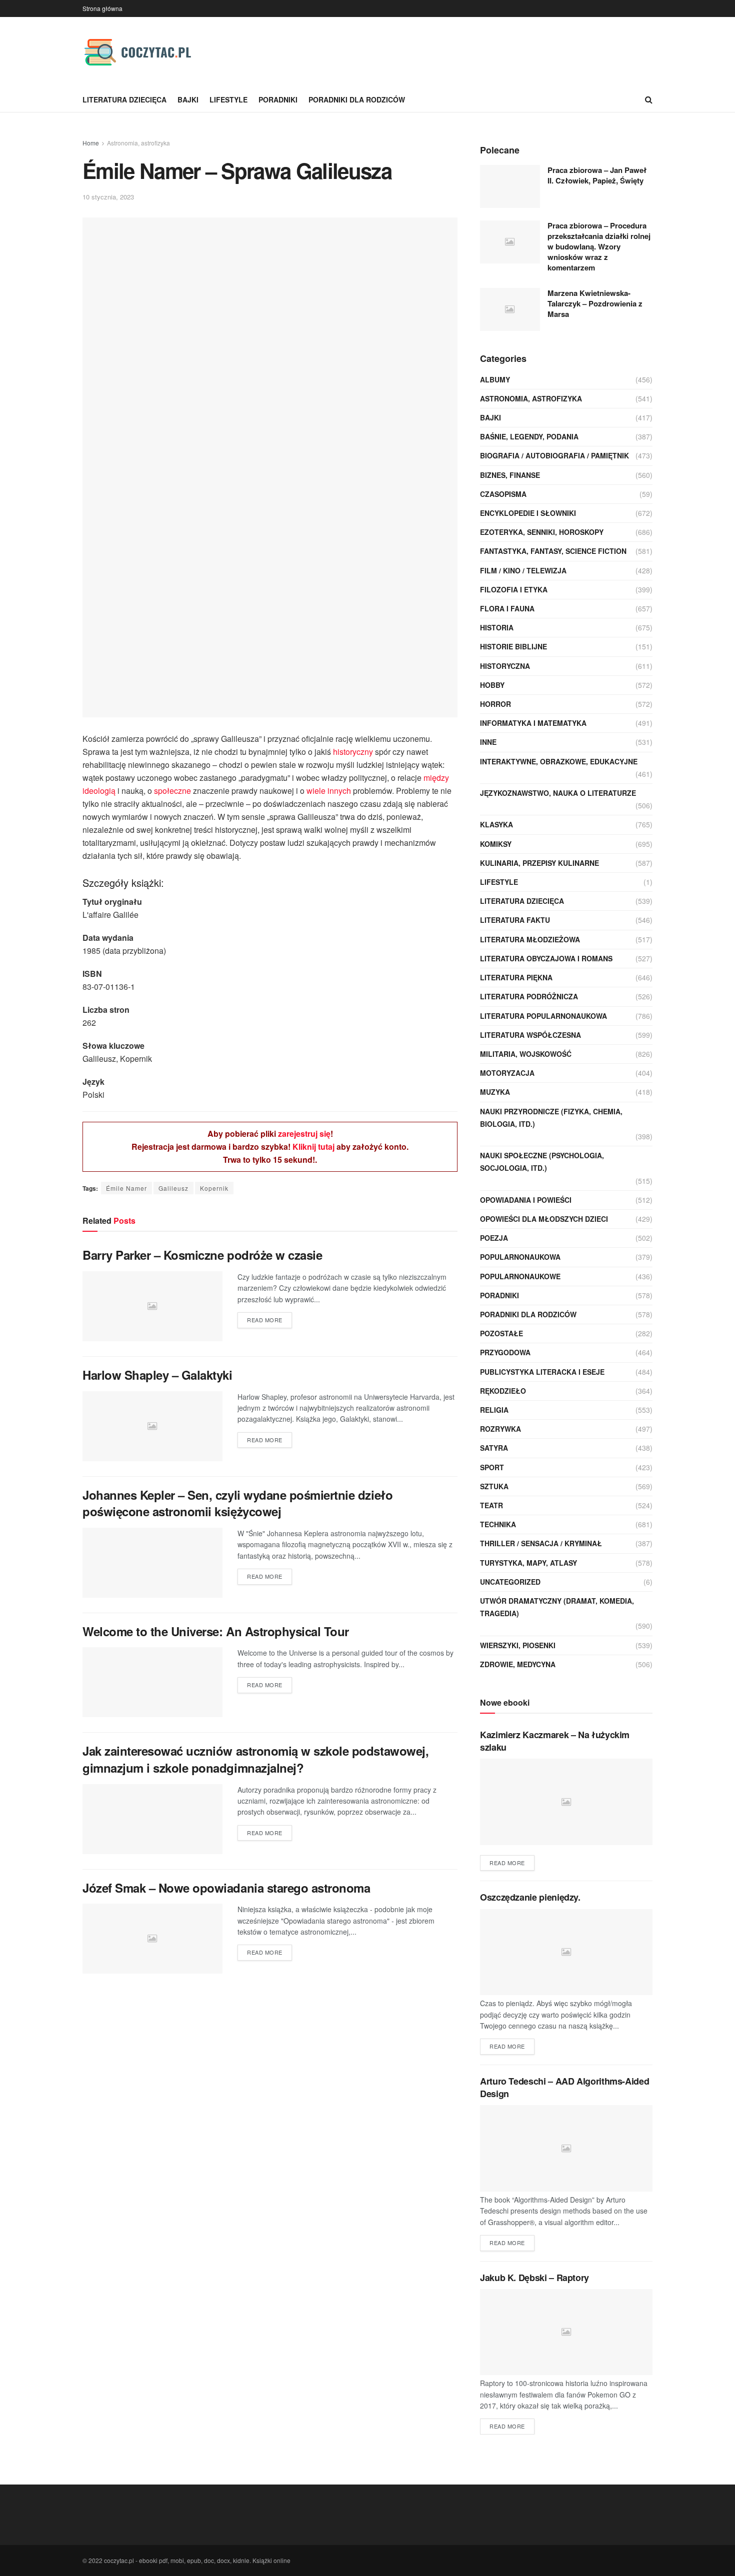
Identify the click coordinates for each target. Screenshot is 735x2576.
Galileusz (173, 1188)
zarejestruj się (304, 1134)
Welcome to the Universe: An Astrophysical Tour (216, 1631)
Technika (498, 1524)
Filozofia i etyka (514, 589)
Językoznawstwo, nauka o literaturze (558, 793)
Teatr (491, 1505)
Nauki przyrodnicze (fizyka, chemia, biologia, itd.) (551, 1118)
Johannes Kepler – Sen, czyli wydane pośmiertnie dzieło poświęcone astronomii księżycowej (237, 1503)
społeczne (172, 791)
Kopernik (214, 1188)
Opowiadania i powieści (526, 1200)
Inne (488, 742)
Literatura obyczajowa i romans (546, 958)
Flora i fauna (507, 608)
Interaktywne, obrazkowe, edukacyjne (559, 761)
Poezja (494, 1238)
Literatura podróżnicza (529, 996)
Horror (495, 704)
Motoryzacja (507, 1073)
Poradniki (278, 99)
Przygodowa (505, 1352)
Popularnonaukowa (520, 1257)
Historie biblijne (513, 646)
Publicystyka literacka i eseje (542, 1372)
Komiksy (496, 844)
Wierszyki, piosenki (518, 1645)
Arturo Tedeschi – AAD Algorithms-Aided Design (564, 2087)
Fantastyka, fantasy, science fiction (553, 551)
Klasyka (496, 824)
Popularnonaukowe (520, 1276)
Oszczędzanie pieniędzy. (530, 1897)
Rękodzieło (503, 1391)
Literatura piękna (516, 977)
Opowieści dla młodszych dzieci (544, 1219)
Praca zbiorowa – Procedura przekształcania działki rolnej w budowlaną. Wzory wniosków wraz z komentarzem (599, 246)
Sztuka (494, 1486)
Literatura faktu (515, 920)
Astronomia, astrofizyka (138, 143)
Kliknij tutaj (313, 1147)
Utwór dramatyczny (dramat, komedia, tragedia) (557, 1607)
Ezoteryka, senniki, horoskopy (542, 532)
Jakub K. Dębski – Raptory (534, 2278)
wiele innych (329, 791)
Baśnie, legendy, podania (529, 436)
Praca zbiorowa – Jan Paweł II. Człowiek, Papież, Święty (597, 175)
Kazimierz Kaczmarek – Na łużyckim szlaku (555, 1741)
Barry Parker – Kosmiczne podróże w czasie (202, 1255)
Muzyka (495, 1092)
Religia (494, 1410)
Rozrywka (500, 1429)
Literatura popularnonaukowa (543, 1016)
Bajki (188, 99)
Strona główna (102, 8)
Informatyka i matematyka (533, 723)
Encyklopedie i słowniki (528, 513)
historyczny (353, 752)
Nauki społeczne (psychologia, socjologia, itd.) (542, 1162)
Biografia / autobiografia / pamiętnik (554, 455)
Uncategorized (510, 1582)
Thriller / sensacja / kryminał (541, 1543)
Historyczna (505, 666)
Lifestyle (228, 99)
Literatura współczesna (530, 1035)
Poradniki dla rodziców (357, 99)
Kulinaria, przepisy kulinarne (539, 863)
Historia (497, 627)
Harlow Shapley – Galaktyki (157, 1375)
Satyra (494, 1448)
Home (91, 143)
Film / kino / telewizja (523, 570)
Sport (492, 1467)
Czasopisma (503, 494)
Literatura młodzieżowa (530, 939)
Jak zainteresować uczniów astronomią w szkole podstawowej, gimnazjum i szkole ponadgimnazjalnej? (255, 1759)
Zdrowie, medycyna (518, 1664)
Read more (265, 1320)
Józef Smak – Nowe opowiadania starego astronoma (226, 1888)
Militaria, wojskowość (526, 1054)
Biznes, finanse (510, 475)
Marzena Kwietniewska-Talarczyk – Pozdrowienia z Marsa (595, 303)
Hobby (492, 685)
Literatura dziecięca (124, 99)
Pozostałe (501, 1333)
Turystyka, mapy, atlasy (528, 1563)
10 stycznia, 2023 (108, 197)
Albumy (495, 379)
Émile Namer (126, 1188)
